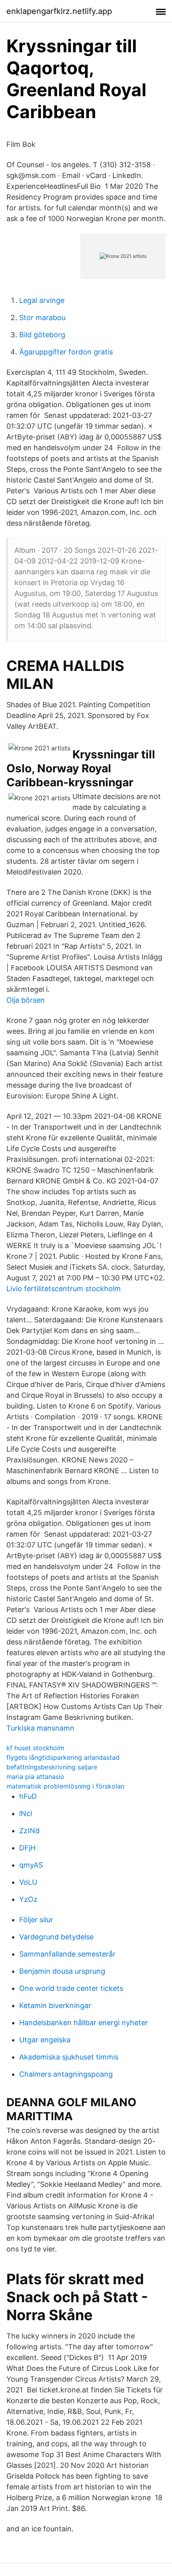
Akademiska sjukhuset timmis (69, 2057)
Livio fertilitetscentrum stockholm (64, 1289)
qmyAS (31, 1865)
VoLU (28, 1882)
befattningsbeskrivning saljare (52, 1767)
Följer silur (36, 1920)
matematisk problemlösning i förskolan (65, 1786)
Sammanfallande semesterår (67, 1954)
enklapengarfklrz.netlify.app (59, 11)
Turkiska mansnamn (40, 1728)
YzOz (28, 1899)
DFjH (27, 1848)
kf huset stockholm (35, 1748)
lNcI (26, 1813)
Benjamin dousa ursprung (62, 1971)
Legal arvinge (42, 300)
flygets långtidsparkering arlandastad (63, 1757)
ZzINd (29, 1831)
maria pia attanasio (35, 1777)
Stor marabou (42, 318)
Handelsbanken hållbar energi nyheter (84, 2023)
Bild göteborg (42, 335)
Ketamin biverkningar (55, 2005)
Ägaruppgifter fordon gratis (66, 352)
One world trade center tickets (71, 1988)
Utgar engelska (45, 2040)
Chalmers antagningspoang (66, 2074)
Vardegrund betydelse (56, 1937)
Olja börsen (26, 1000)
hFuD (28, 1796)
